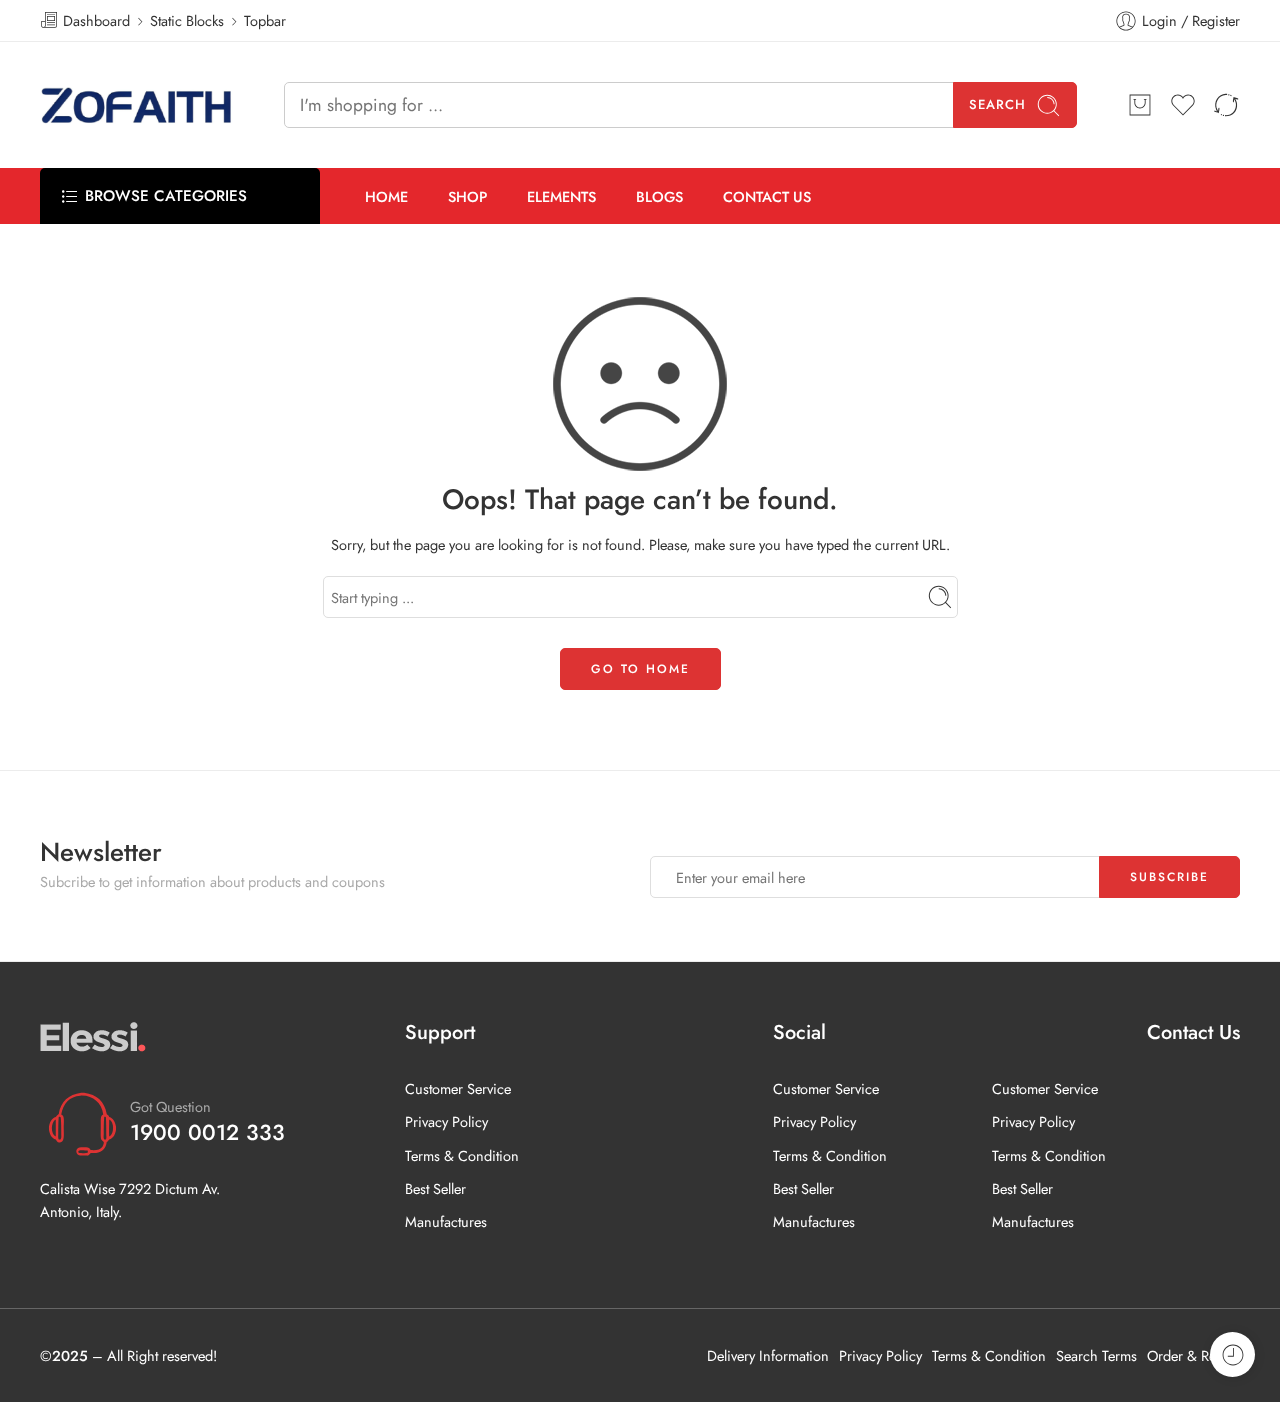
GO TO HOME (640, 669)
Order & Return (1193, 1355)
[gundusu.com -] (137, 105)
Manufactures (446, 1221)
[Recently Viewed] (1232, 1354)
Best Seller (435, 1188)
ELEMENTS (561, 196)
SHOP (467, 196)
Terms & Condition (462, 1155)
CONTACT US (767, 196)
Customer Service (458, 1088)
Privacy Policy (446, 1121)
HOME (386, 196)
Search (997, 104)
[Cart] (1140, 105)
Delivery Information (768, 1355)
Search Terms (1096, 1355)
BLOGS (659, 196)
